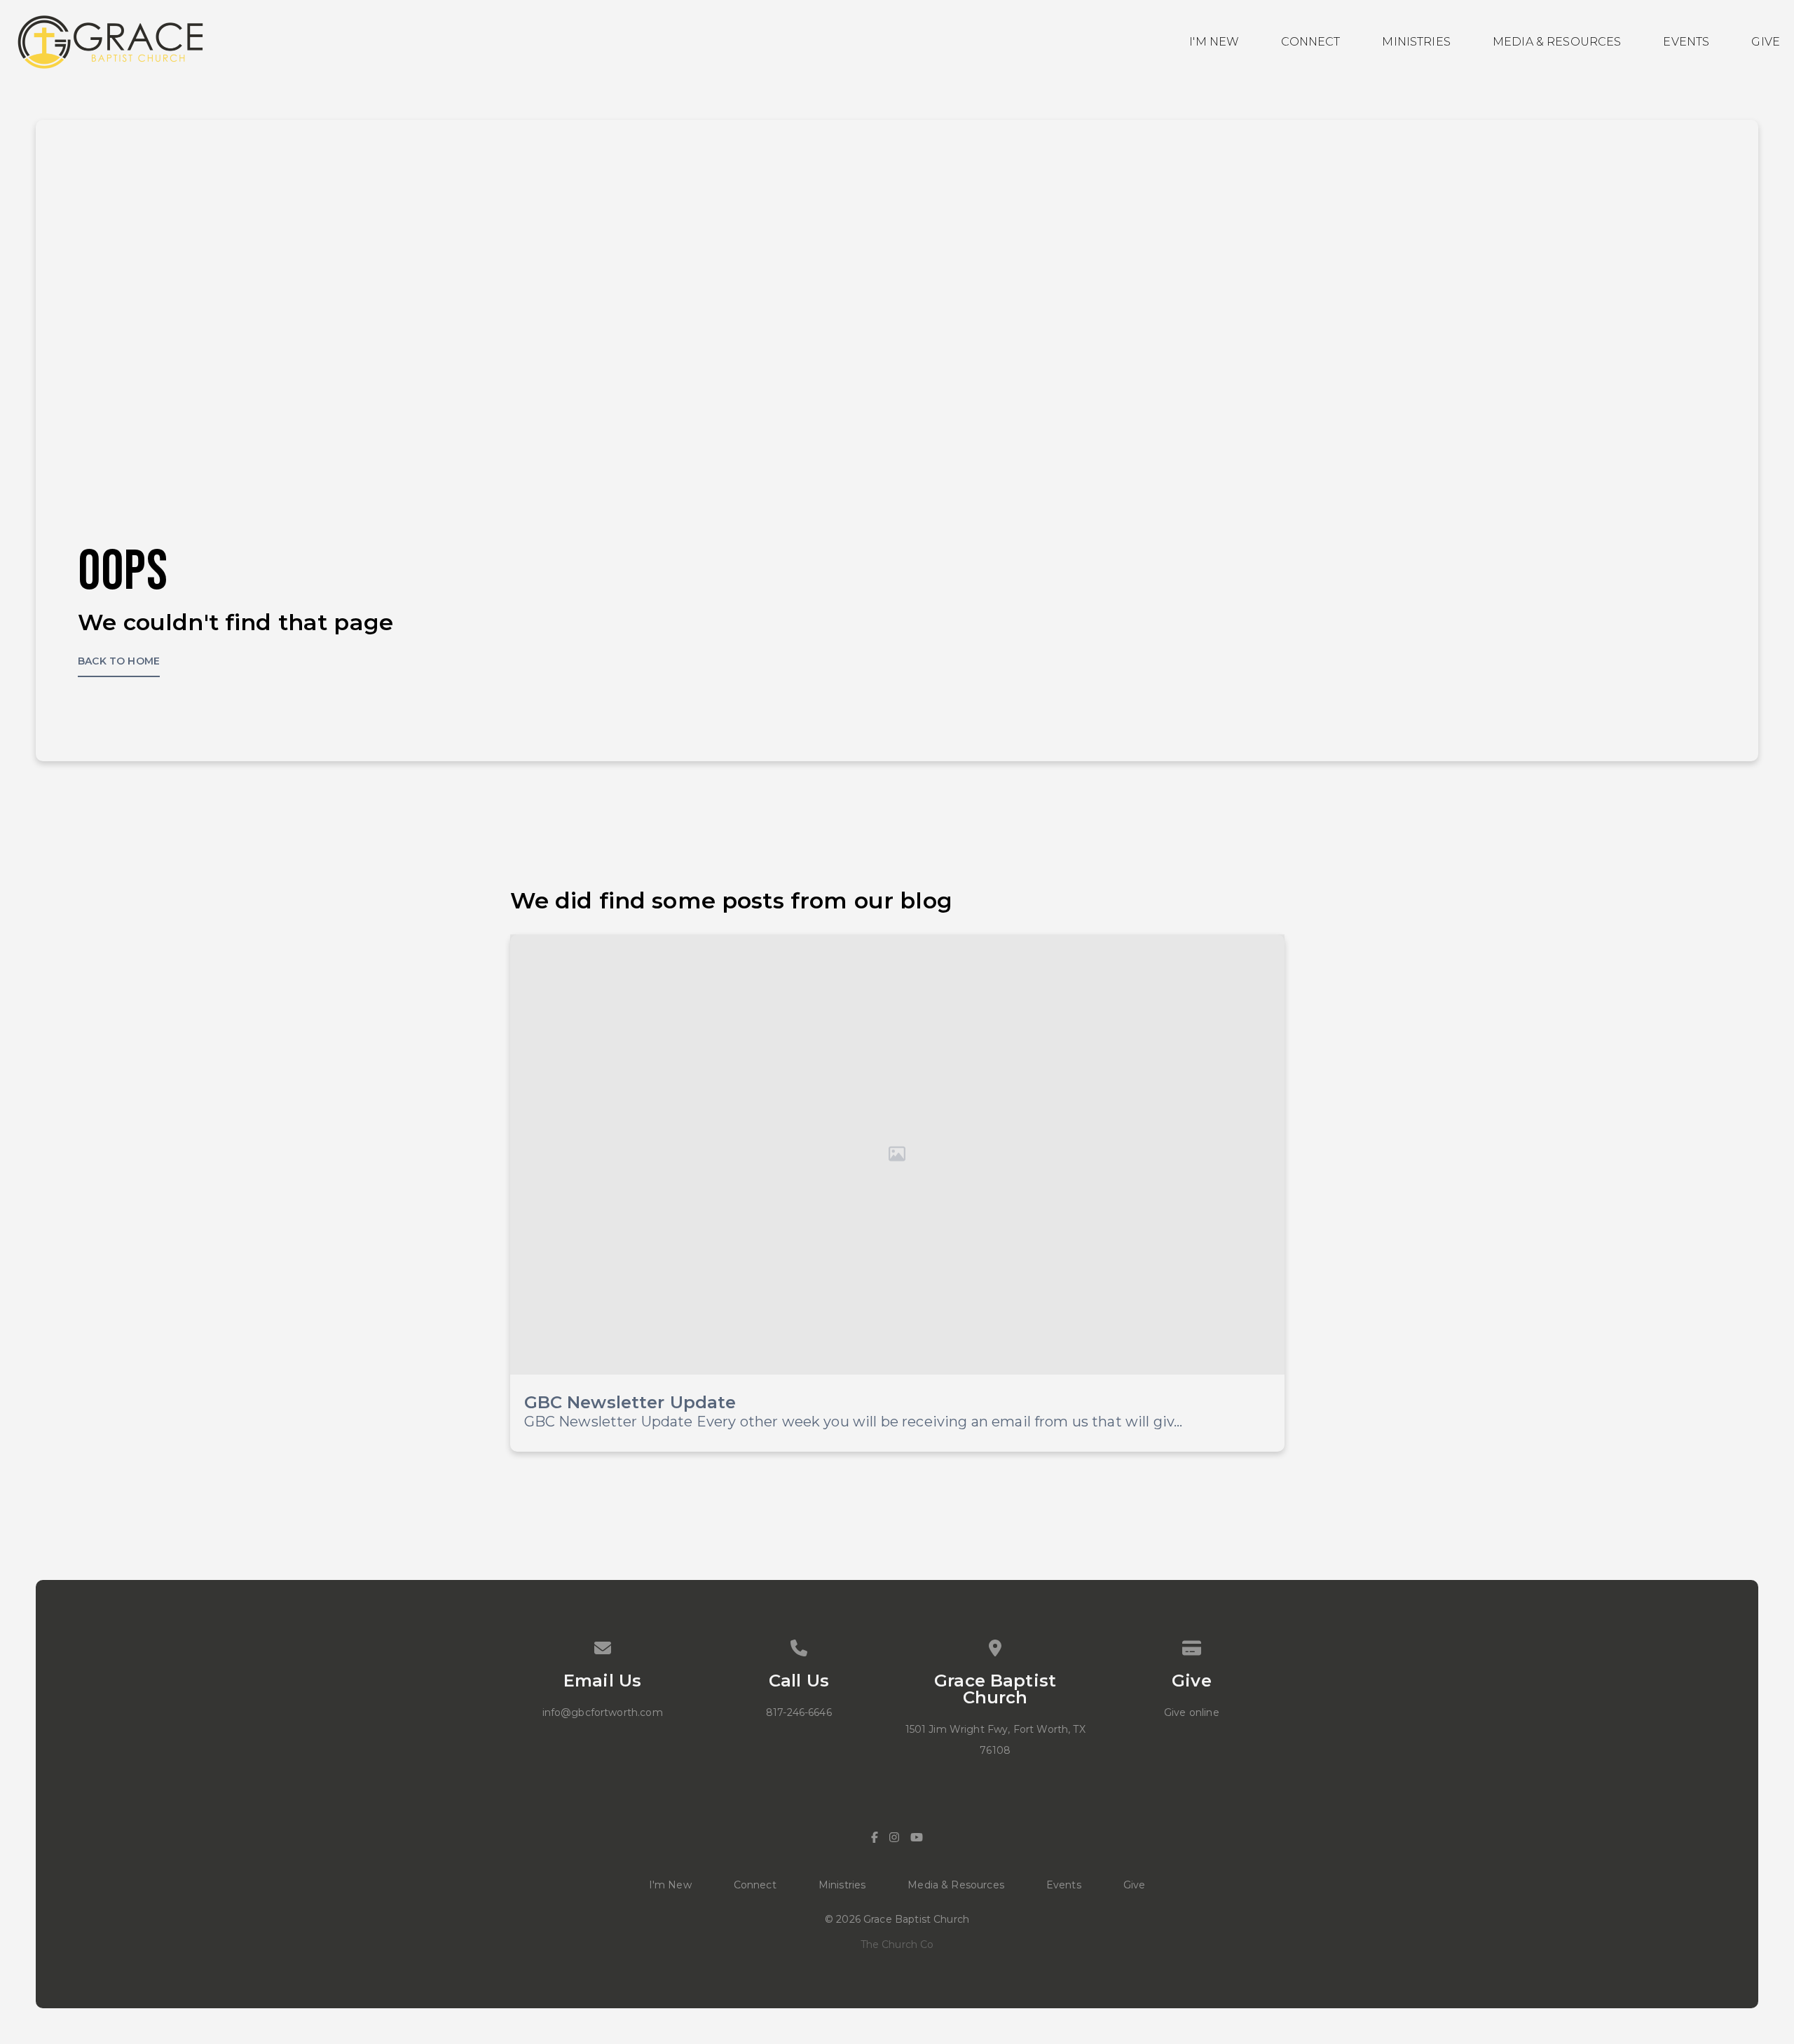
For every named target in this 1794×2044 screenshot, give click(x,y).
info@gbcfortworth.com (603, 1712)
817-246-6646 (799, 1712)
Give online (1192, 1712)
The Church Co (897, 1944)
